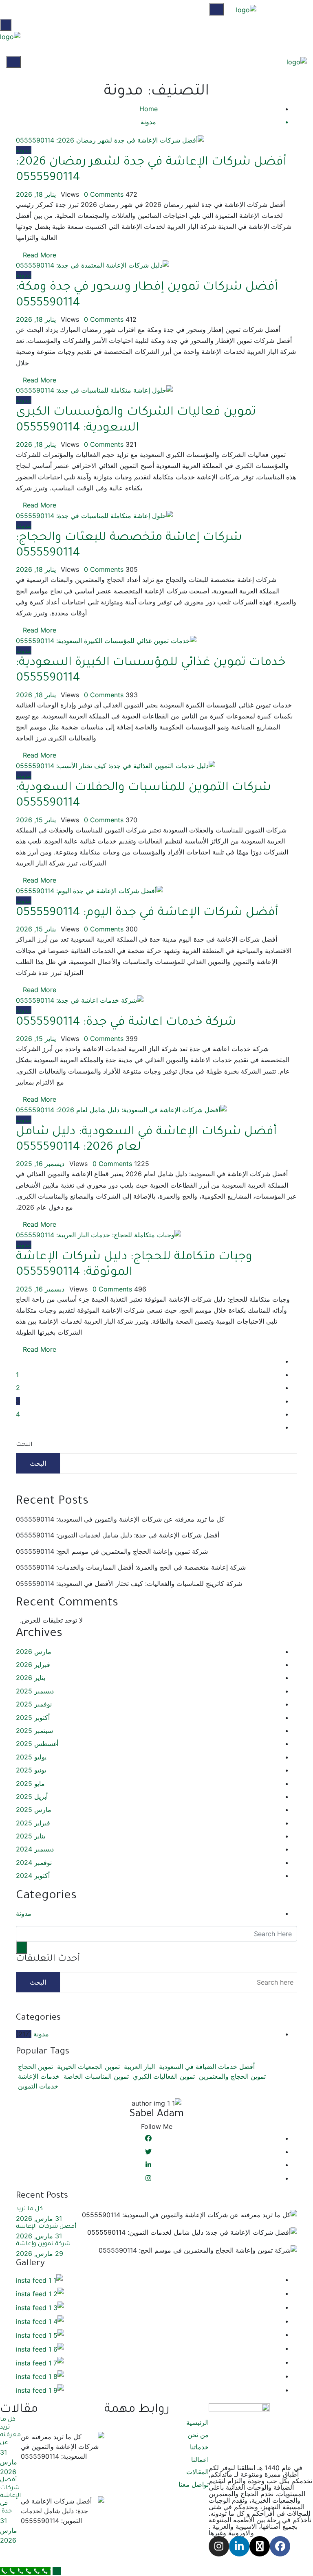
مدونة (24, 150)
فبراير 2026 (33, 1665)
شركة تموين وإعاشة (43, 2244)
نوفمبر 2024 (34, 1862)
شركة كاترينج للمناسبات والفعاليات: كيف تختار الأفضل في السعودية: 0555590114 (129, 1583)
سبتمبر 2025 (34, 1731)
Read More (39, 255)
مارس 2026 (34, 1651)
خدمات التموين (38, 2086)
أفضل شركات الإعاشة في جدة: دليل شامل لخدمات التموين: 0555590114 (118, 1535)
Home (149, 109)
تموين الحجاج (35, 2067)
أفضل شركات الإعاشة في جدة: (10, 2496)
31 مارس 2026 (9, 2462)
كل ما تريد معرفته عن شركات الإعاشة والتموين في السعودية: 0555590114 (120, 1519)
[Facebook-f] (280, 2546)
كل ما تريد (29, 2209)
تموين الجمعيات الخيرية (88, 2067)
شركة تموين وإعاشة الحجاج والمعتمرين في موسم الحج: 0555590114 (112, 1551)
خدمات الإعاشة (39, 2076)
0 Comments (104, 194)
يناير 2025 (31, 1836)
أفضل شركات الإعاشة (46, 2227)
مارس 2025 (34, 1810)
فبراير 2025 (33, 1823)
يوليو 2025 (31, 1757)
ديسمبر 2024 (35, 1849)
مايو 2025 (30, 1783)
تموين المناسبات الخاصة (96, 2076)
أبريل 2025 (32, 1796)
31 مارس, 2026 (39, 2218)
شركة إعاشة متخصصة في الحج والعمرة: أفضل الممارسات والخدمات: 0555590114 (131, 1567)
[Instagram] (219, 2546)
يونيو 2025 (31, 1770)
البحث (24, 1445)
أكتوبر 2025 (33, 1717)
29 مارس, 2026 (40, 2253)
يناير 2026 (31, 1678)
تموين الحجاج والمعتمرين (232, 2076)
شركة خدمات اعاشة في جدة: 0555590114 (126, 1023)
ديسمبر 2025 (35, 1691)
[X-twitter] (260, 2546)
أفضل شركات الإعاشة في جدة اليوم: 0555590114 (147, 913)
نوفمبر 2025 (34, 1704)
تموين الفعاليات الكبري (164, 2076)
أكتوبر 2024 (33, 1875)
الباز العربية (139, 2067)
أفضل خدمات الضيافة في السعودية (207, 2067)
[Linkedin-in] (239, 2546)
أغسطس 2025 (37, 1744)
